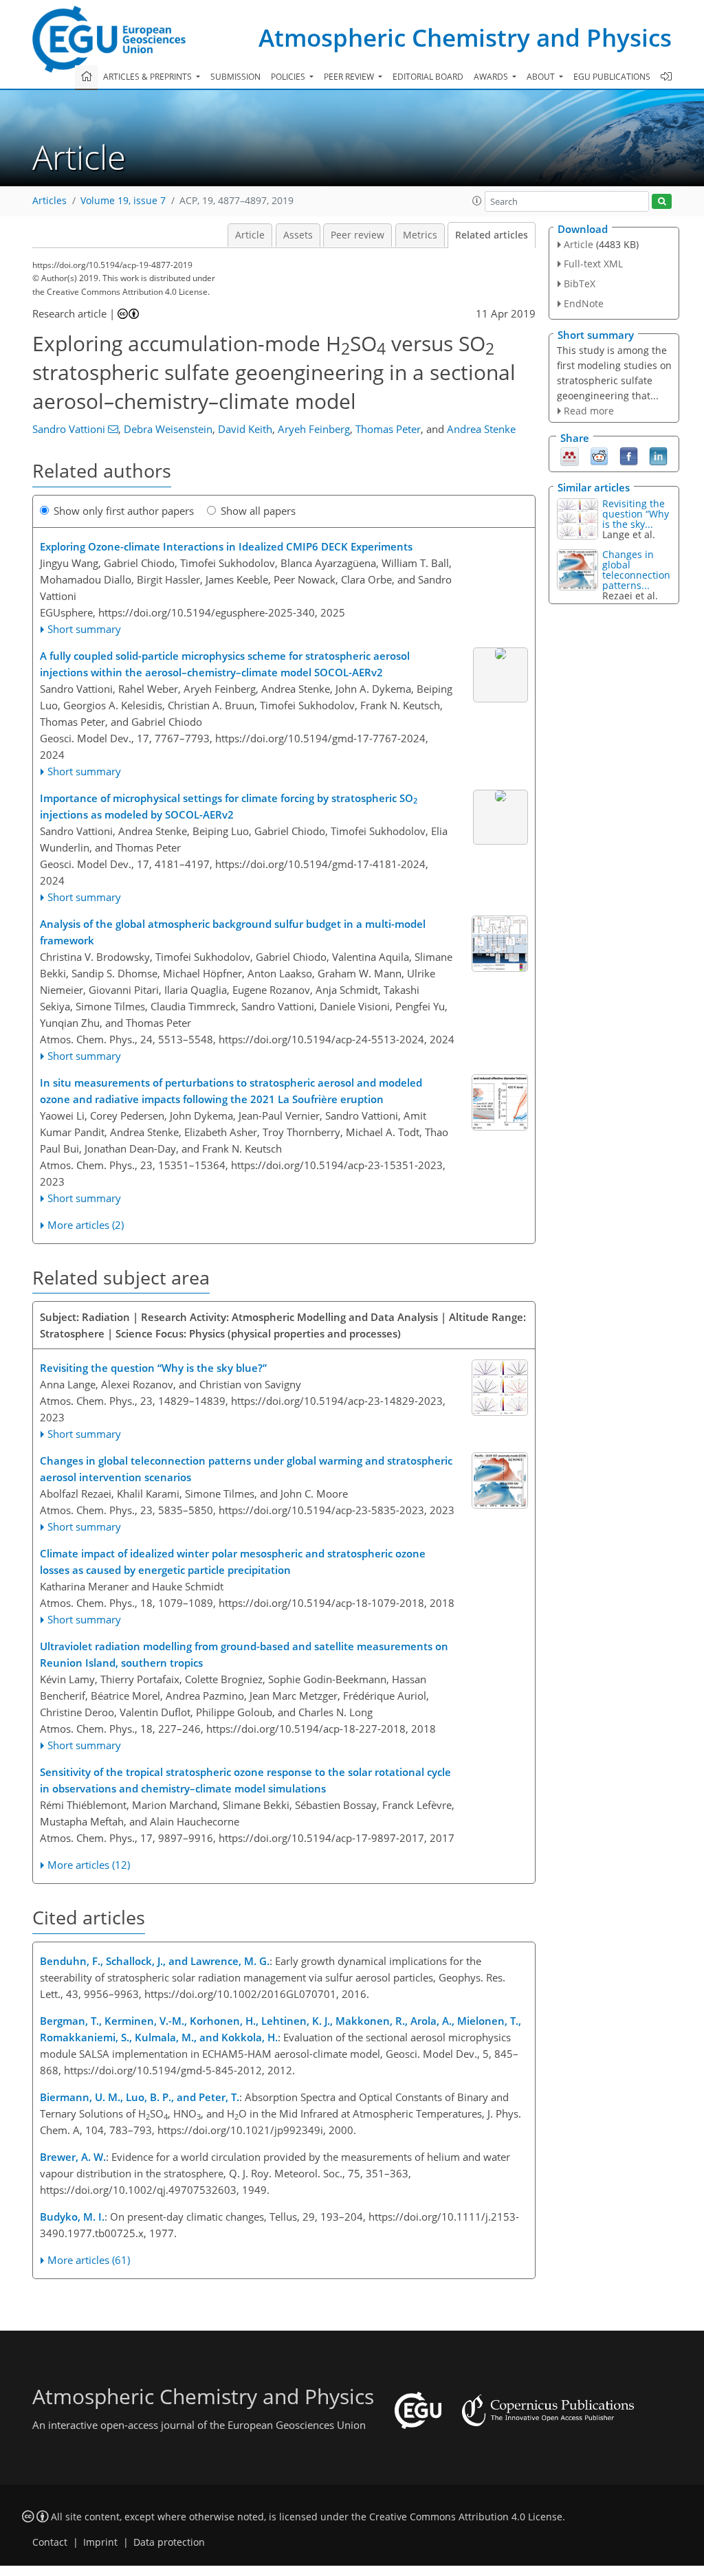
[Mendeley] (570, 456)
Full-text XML (593, 264)
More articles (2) (86, 1225)
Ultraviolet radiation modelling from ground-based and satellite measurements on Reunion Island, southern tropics (244, 1654)
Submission (235, 77)
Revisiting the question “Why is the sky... (636, 514)
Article (250, 235)
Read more (589, 411)
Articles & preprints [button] (148, 77)
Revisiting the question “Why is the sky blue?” (153, 1368)
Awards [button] (492, 77)
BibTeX (580, 284)
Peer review (357, 235)
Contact (50, 2542)
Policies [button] (289, 77)
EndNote (584, 303)
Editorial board (428, 77)
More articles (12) (89, 1865)
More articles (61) (89, 2260)
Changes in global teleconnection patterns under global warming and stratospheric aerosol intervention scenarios (246, 1469)
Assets (298, 235)
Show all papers (258, 511)
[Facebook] (629, 456)
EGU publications (612, 77)
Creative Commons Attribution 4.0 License (466, 2517)
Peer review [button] (350, 77)
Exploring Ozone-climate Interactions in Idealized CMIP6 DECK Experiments (226, 546)
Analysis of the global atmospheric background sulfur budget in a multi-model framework (233, 932)
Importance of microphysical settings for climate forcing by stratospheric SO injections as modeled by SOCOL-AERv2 (229, 806)
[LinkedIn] (658, 456)
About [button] (542, 77)
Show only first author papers (124, 511)
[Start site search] (662, 202)
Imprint (100, 2542)
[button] (477, 201)
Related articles (492, 235)
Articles (49, 201)
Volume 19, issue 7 (123, 201)
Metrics (420, 235)
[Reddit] (599, 456)
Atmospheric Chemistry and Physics (465, 37)
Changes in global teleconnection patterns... (636, 570)
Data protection (169, 2542)
